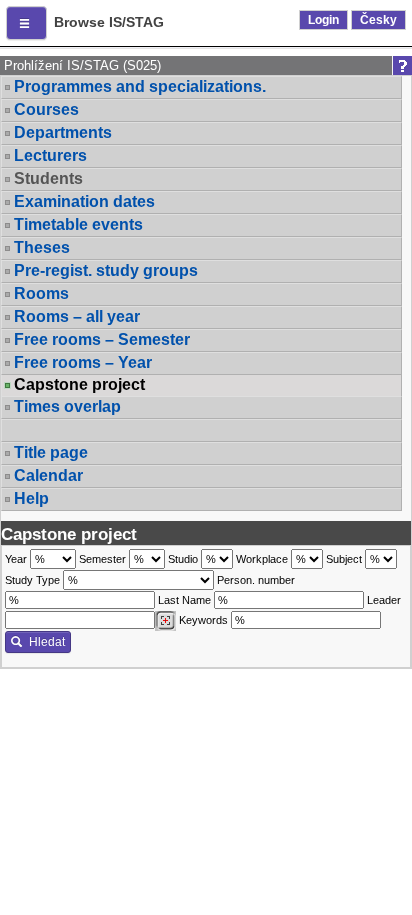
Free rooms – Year (83, 362)
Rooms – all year (77, 316)
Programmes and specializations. (140, 86)
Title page (51, 452)
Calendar (48, 475)
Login (323, 20)
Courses (46, 109)
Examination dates (84, 201)
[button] (26, 23)
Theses (42, 247)
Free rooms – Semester (102, 339)
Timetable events (78, 224)
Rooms (41, 293)
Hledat (47, 642)
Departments (63, 132)
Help (31, 498)
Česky (378, 20)
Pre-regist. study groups (106, 270)
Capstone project (79, 385)
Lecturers (50, 155)
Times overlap (67, 406)
